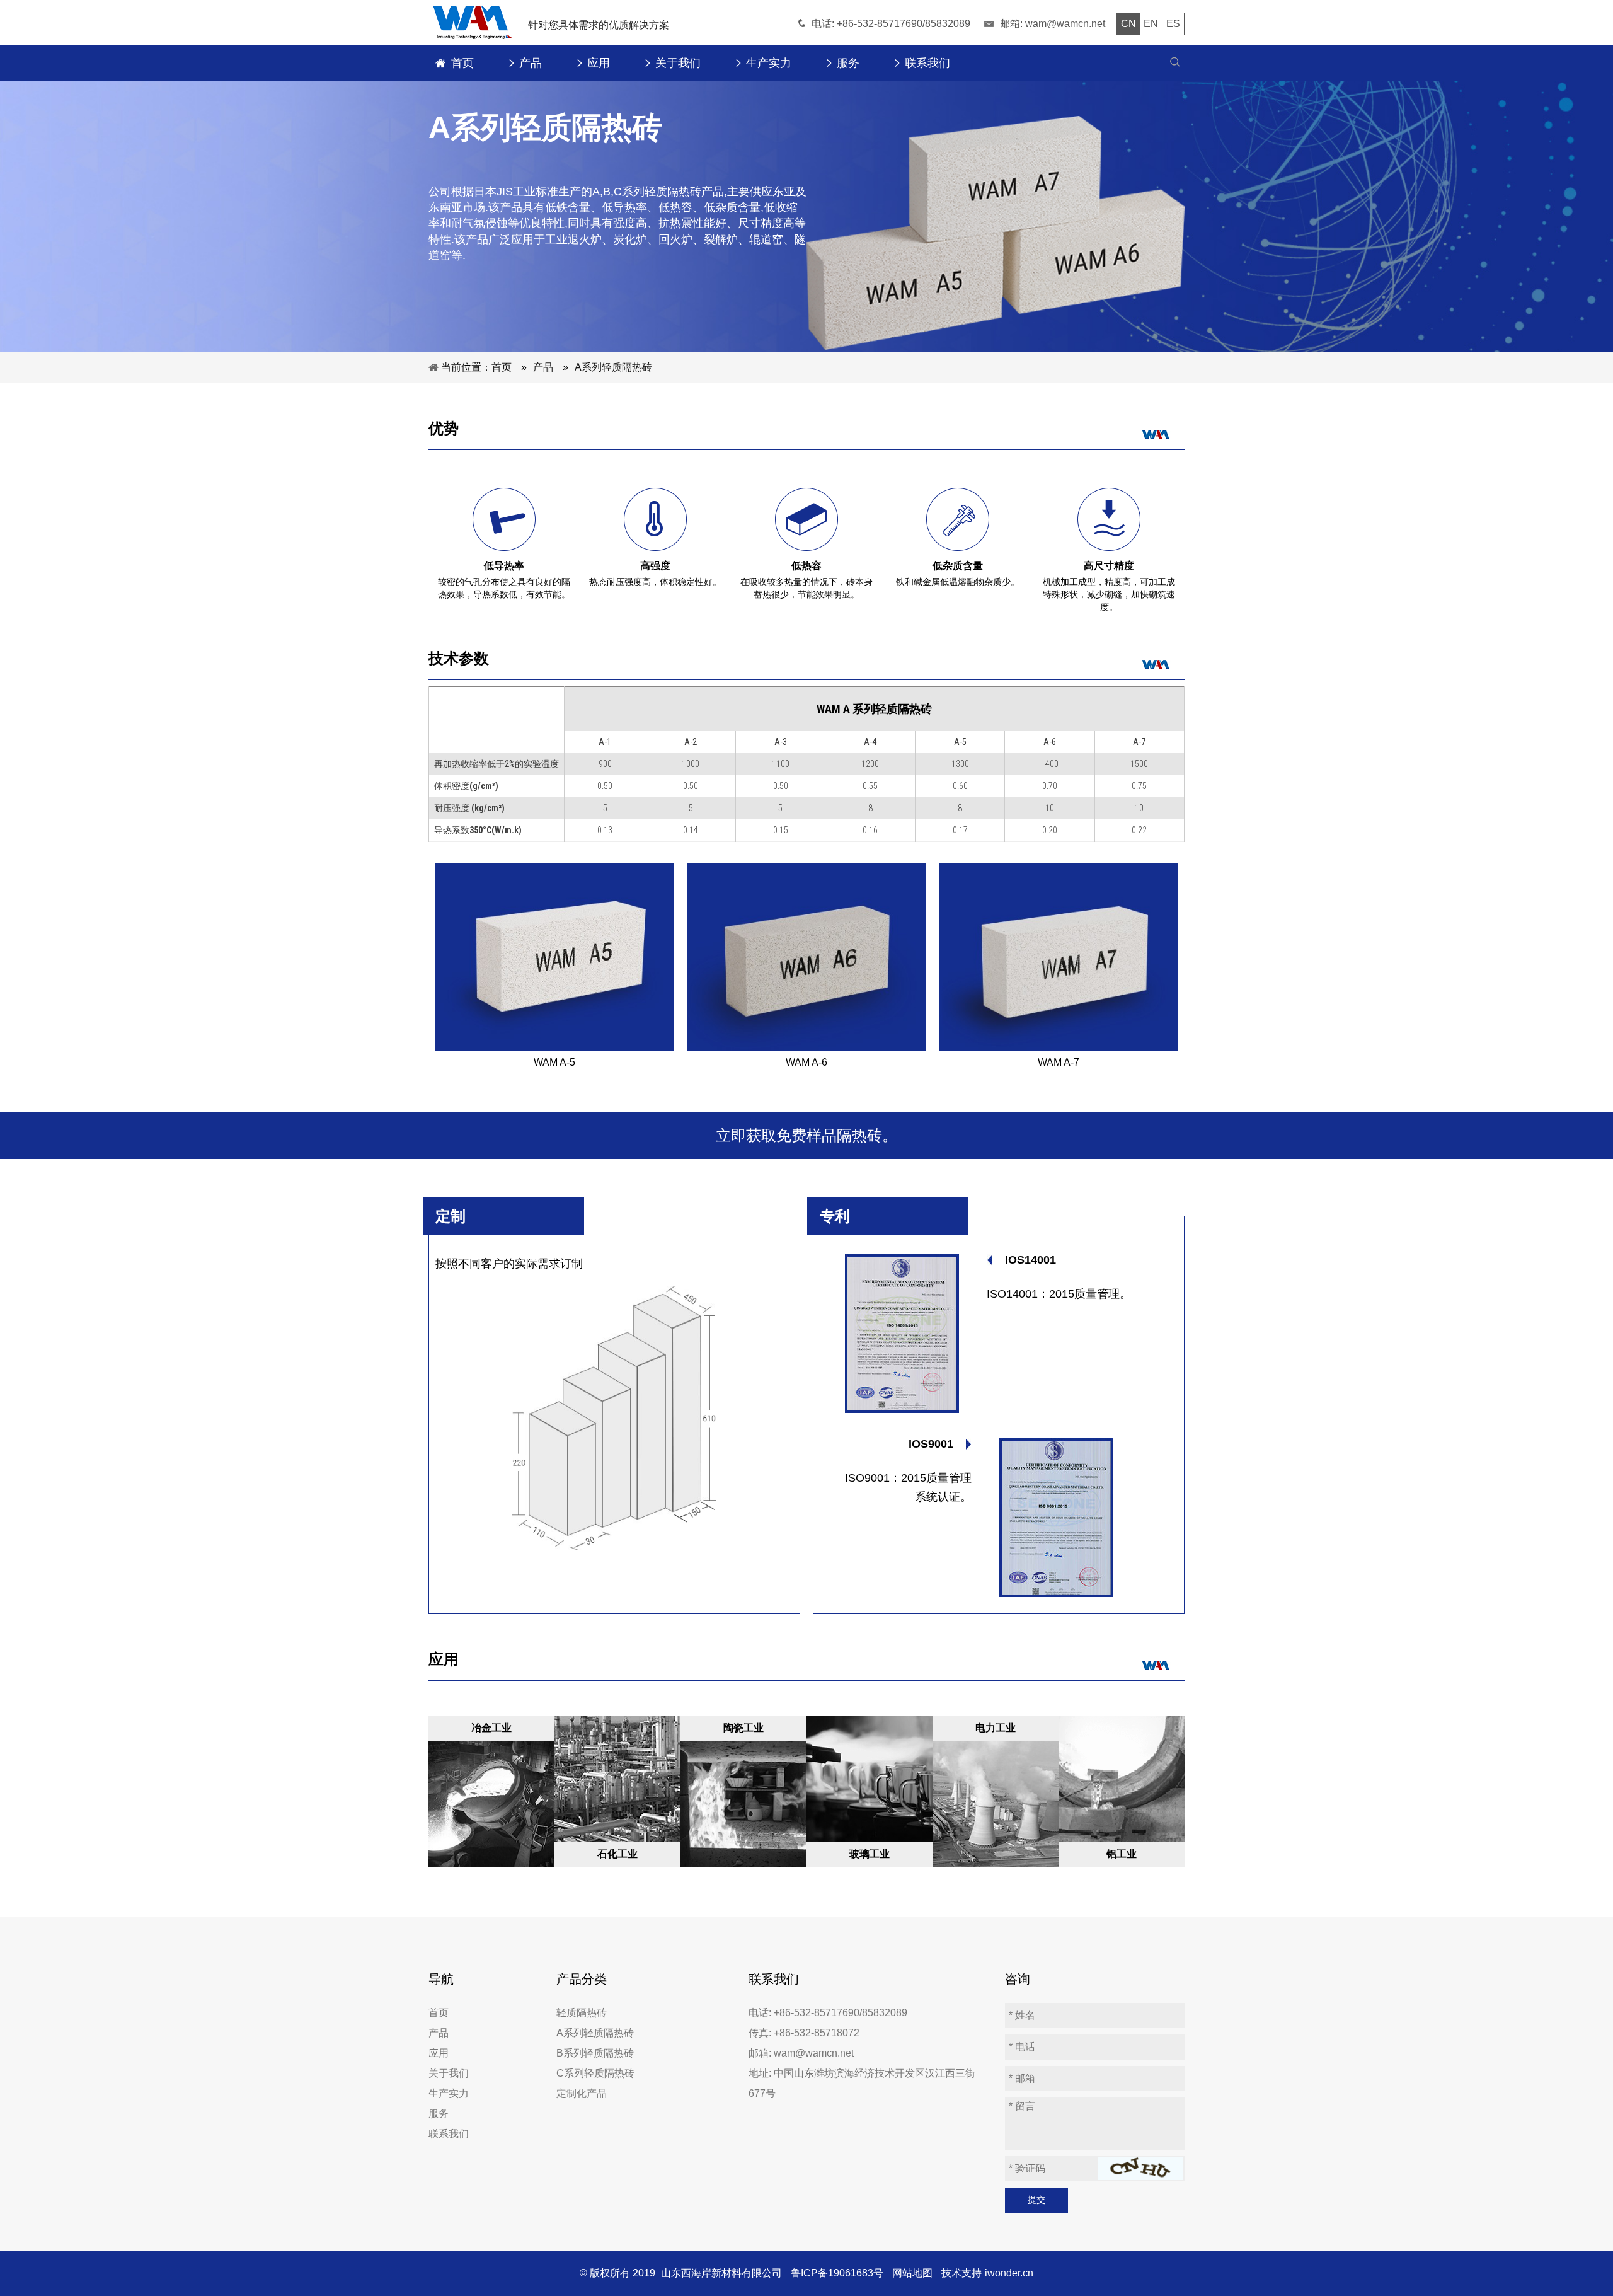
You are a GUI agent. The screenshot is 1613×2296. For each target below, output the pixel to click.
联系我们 (449, 2134)
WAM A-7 (1059, 1062)
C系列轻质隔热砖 (595, 2073)
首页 (439, 2013)
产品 (439, 2033)
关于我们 (449, 2073)
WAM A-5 (554, 1062)
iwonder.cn (1009, 2273)
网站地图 (912, 2273)
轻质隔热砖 (582, 2013)
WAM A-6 (806, 1062)
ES (1173, 24)
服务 (439, 2114)
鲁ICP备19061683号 (837, 2273)
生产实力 (449, 2093)
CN (1128, 24)
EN (1151, 24)
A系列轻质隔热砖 (595, 2033)
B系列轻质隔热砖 (595, 2053)
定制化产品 (582, 2093)
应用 (439, 2053)
